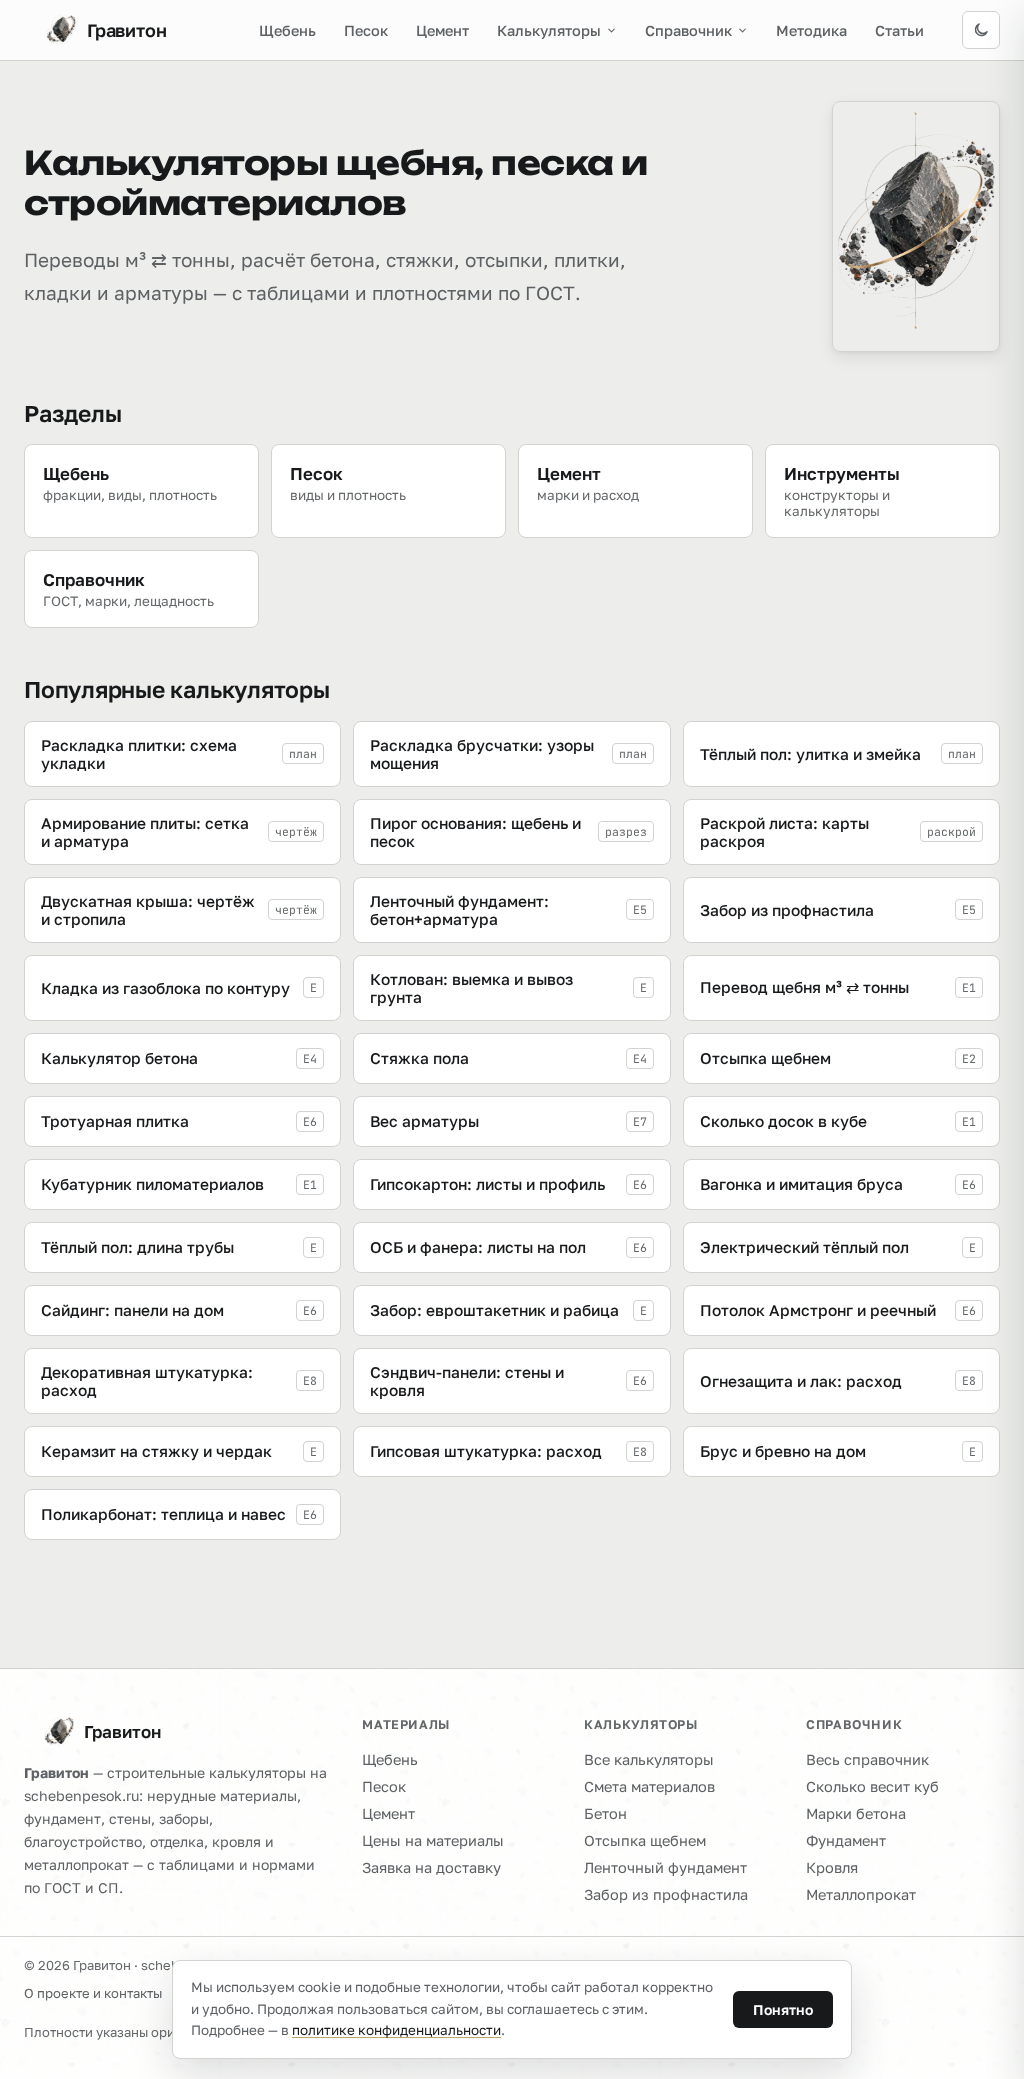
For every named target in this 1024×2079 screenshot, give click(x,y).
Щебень (287, 30)
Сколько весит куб (872, 1786)
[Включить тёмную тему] (981, 30)
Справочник (688, 30)
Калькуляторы (549, 30)
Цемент (442, 30)
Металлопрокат (861, 1894)
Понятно (783, 2009)
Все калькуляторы (649, 1759)
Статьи (899, 30)
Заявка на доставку (431, 1867)
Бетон (605, 1813)
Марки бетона (856, 1813)
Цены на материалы (433, 1840)
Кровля (832, 1867)
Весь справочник (867, 1759)
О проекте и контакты (93, 1993)
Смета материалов (649, 1786)
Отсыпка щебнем (645, 1840)
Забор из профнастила (666, 1894)
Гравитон (122, 1731)
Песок (366, 30)
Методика (811, 30)
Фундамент (846, 1840)
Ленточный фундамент (665, 1867)
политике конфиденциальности (396, 2030)
